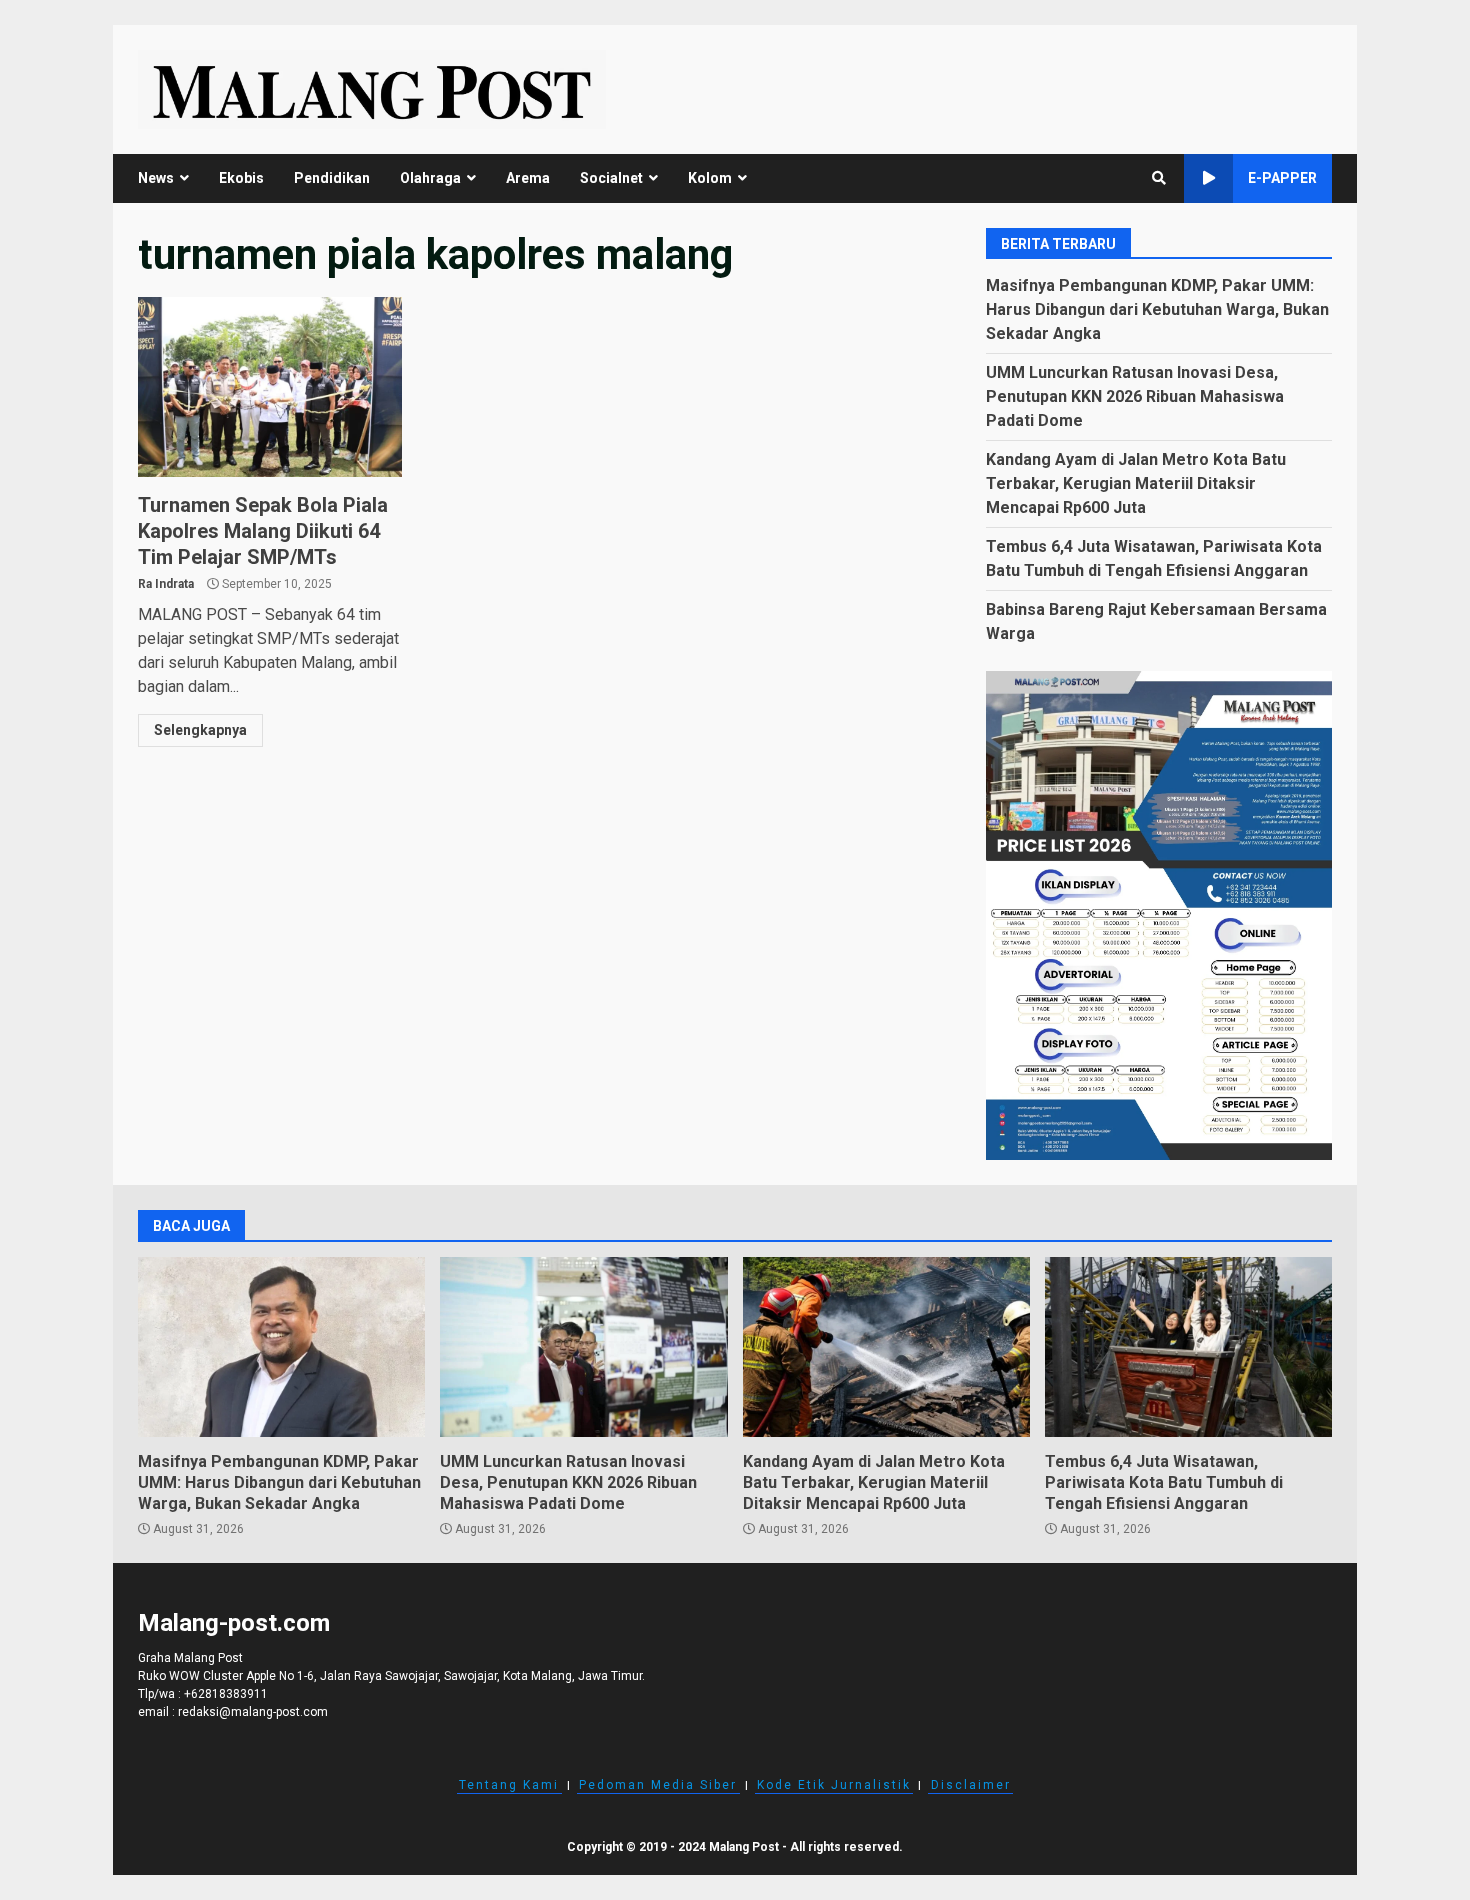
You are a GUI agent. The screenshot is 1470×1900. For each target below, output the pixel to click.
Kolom (710, 178)
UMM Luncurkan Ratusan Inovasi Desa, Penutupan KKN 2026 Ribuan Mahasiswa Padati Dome (1135, 396)
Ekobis (241, 178)
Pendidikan (332, 178)
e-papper (1282, 178)
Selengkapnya (200, 730)
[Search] (1159, 178)
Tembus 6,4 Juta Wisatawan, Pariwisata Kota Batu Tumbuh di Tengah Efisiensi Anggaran (1188, 1347)
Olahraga (430, 178)
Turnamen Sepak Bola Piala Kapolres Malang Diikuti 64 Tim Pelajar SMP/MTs (270, 387)
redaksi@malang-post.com (253, 1712)
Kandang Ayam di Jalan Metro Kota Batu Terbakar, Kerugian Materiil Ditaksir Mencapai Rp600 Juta (1136, 483)
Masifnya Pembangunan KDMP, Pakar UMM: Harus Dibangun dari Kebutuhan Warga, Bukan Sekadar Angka (1157, 309)
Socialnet (611, 178)
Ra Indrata (166, 584)
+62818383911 (226, 1694)
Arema (528, 178)
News (156, 178)
